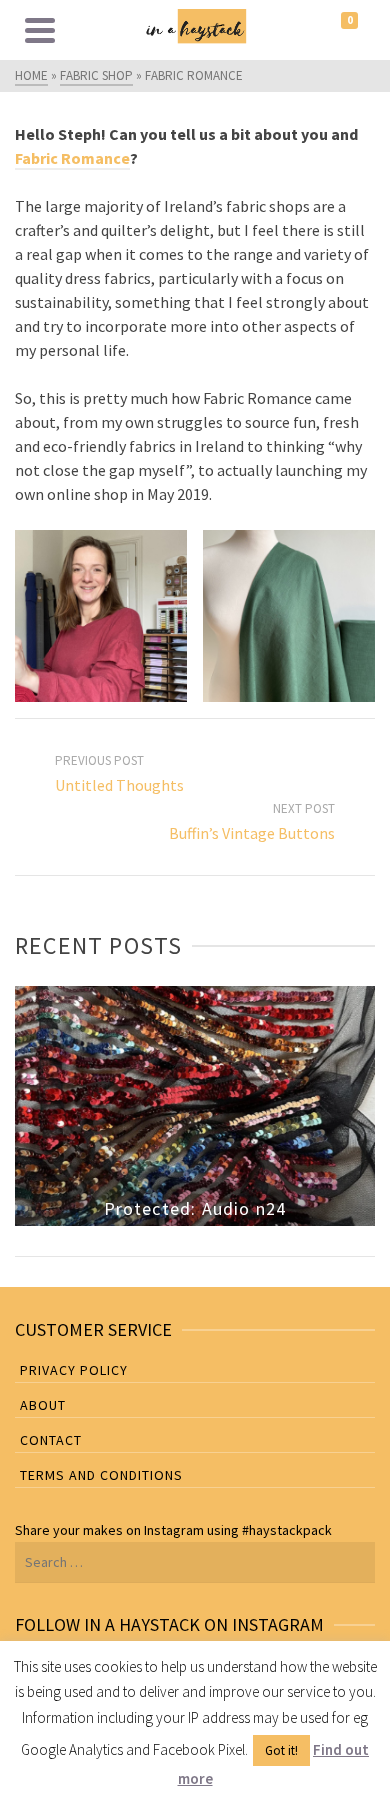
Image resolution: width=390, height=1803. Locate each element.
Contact (51, 1440)
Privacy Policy (74, 1370)
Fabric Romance (72, 158)
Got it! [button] (281, 1750)
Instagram (174, 1530)
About (43, 1405)
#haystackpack (287, 1530)
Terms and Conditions (101, 1475)
